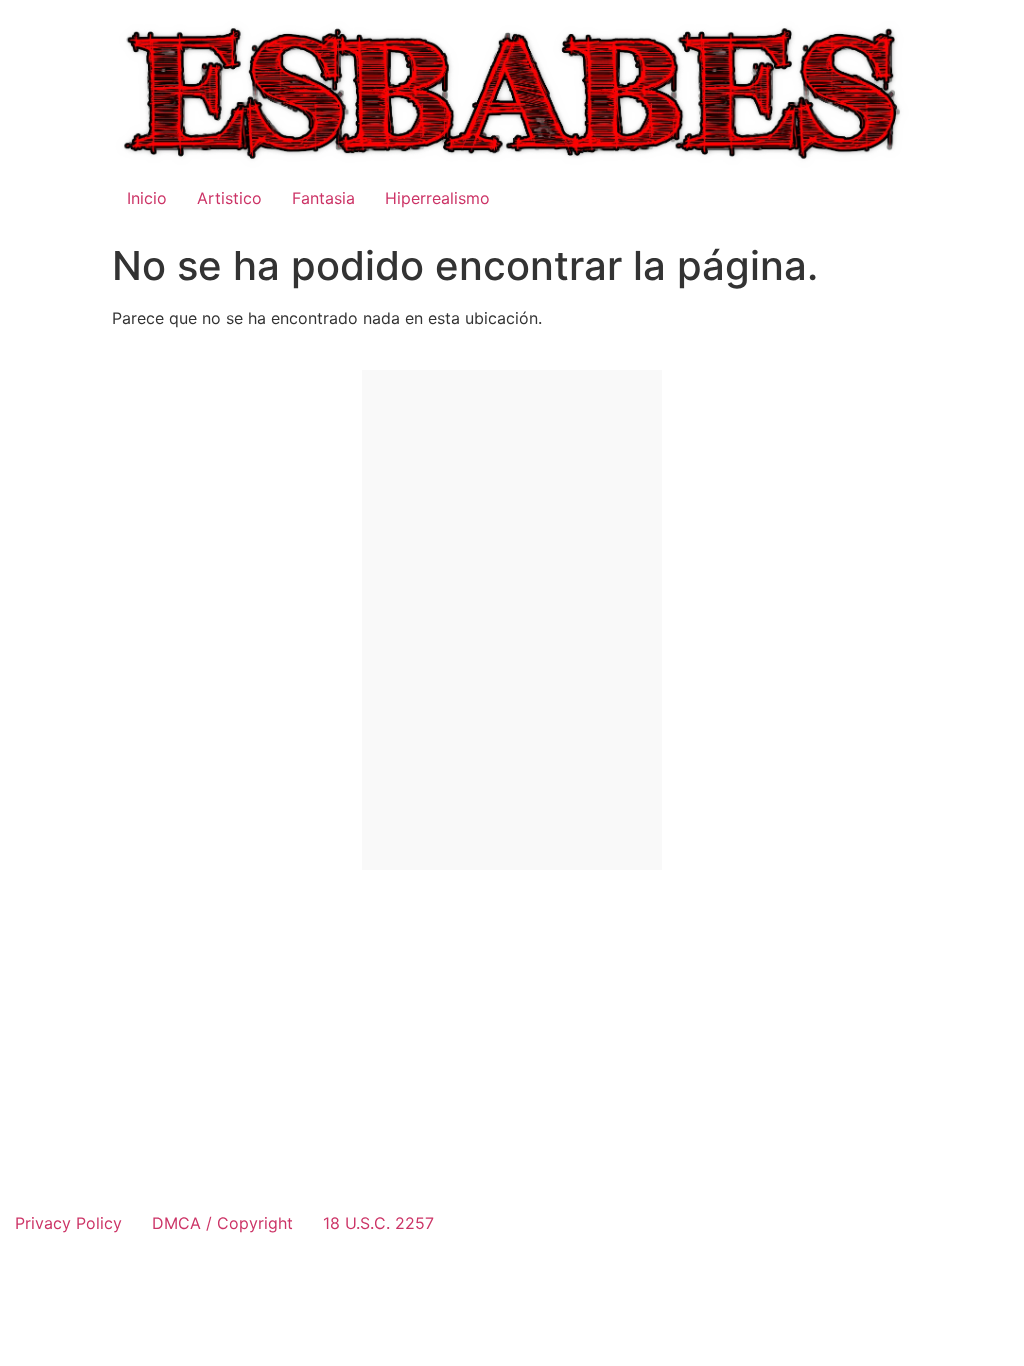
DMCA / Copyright (222, 1223)
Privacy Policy (68, 1223)
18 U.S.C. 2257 (378, 1223)
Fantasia (323, 198)
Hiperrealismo (437, 198)
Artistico (229, 198)
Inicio (147, 198)
